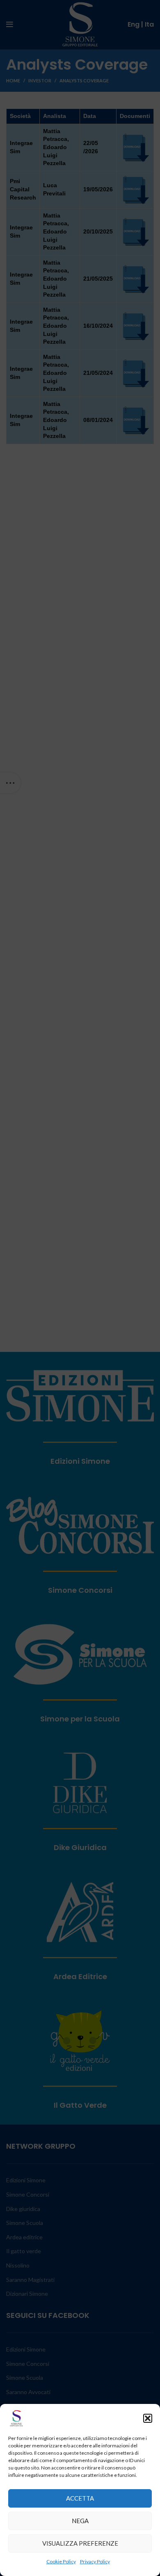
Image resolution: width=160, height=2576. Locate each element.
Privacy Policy (95, 2561)
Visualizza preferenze (80, 2543)
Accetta (80, 2498)
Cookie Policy (61, 2561)
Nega (80, 2521)
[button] (148, 2418)
